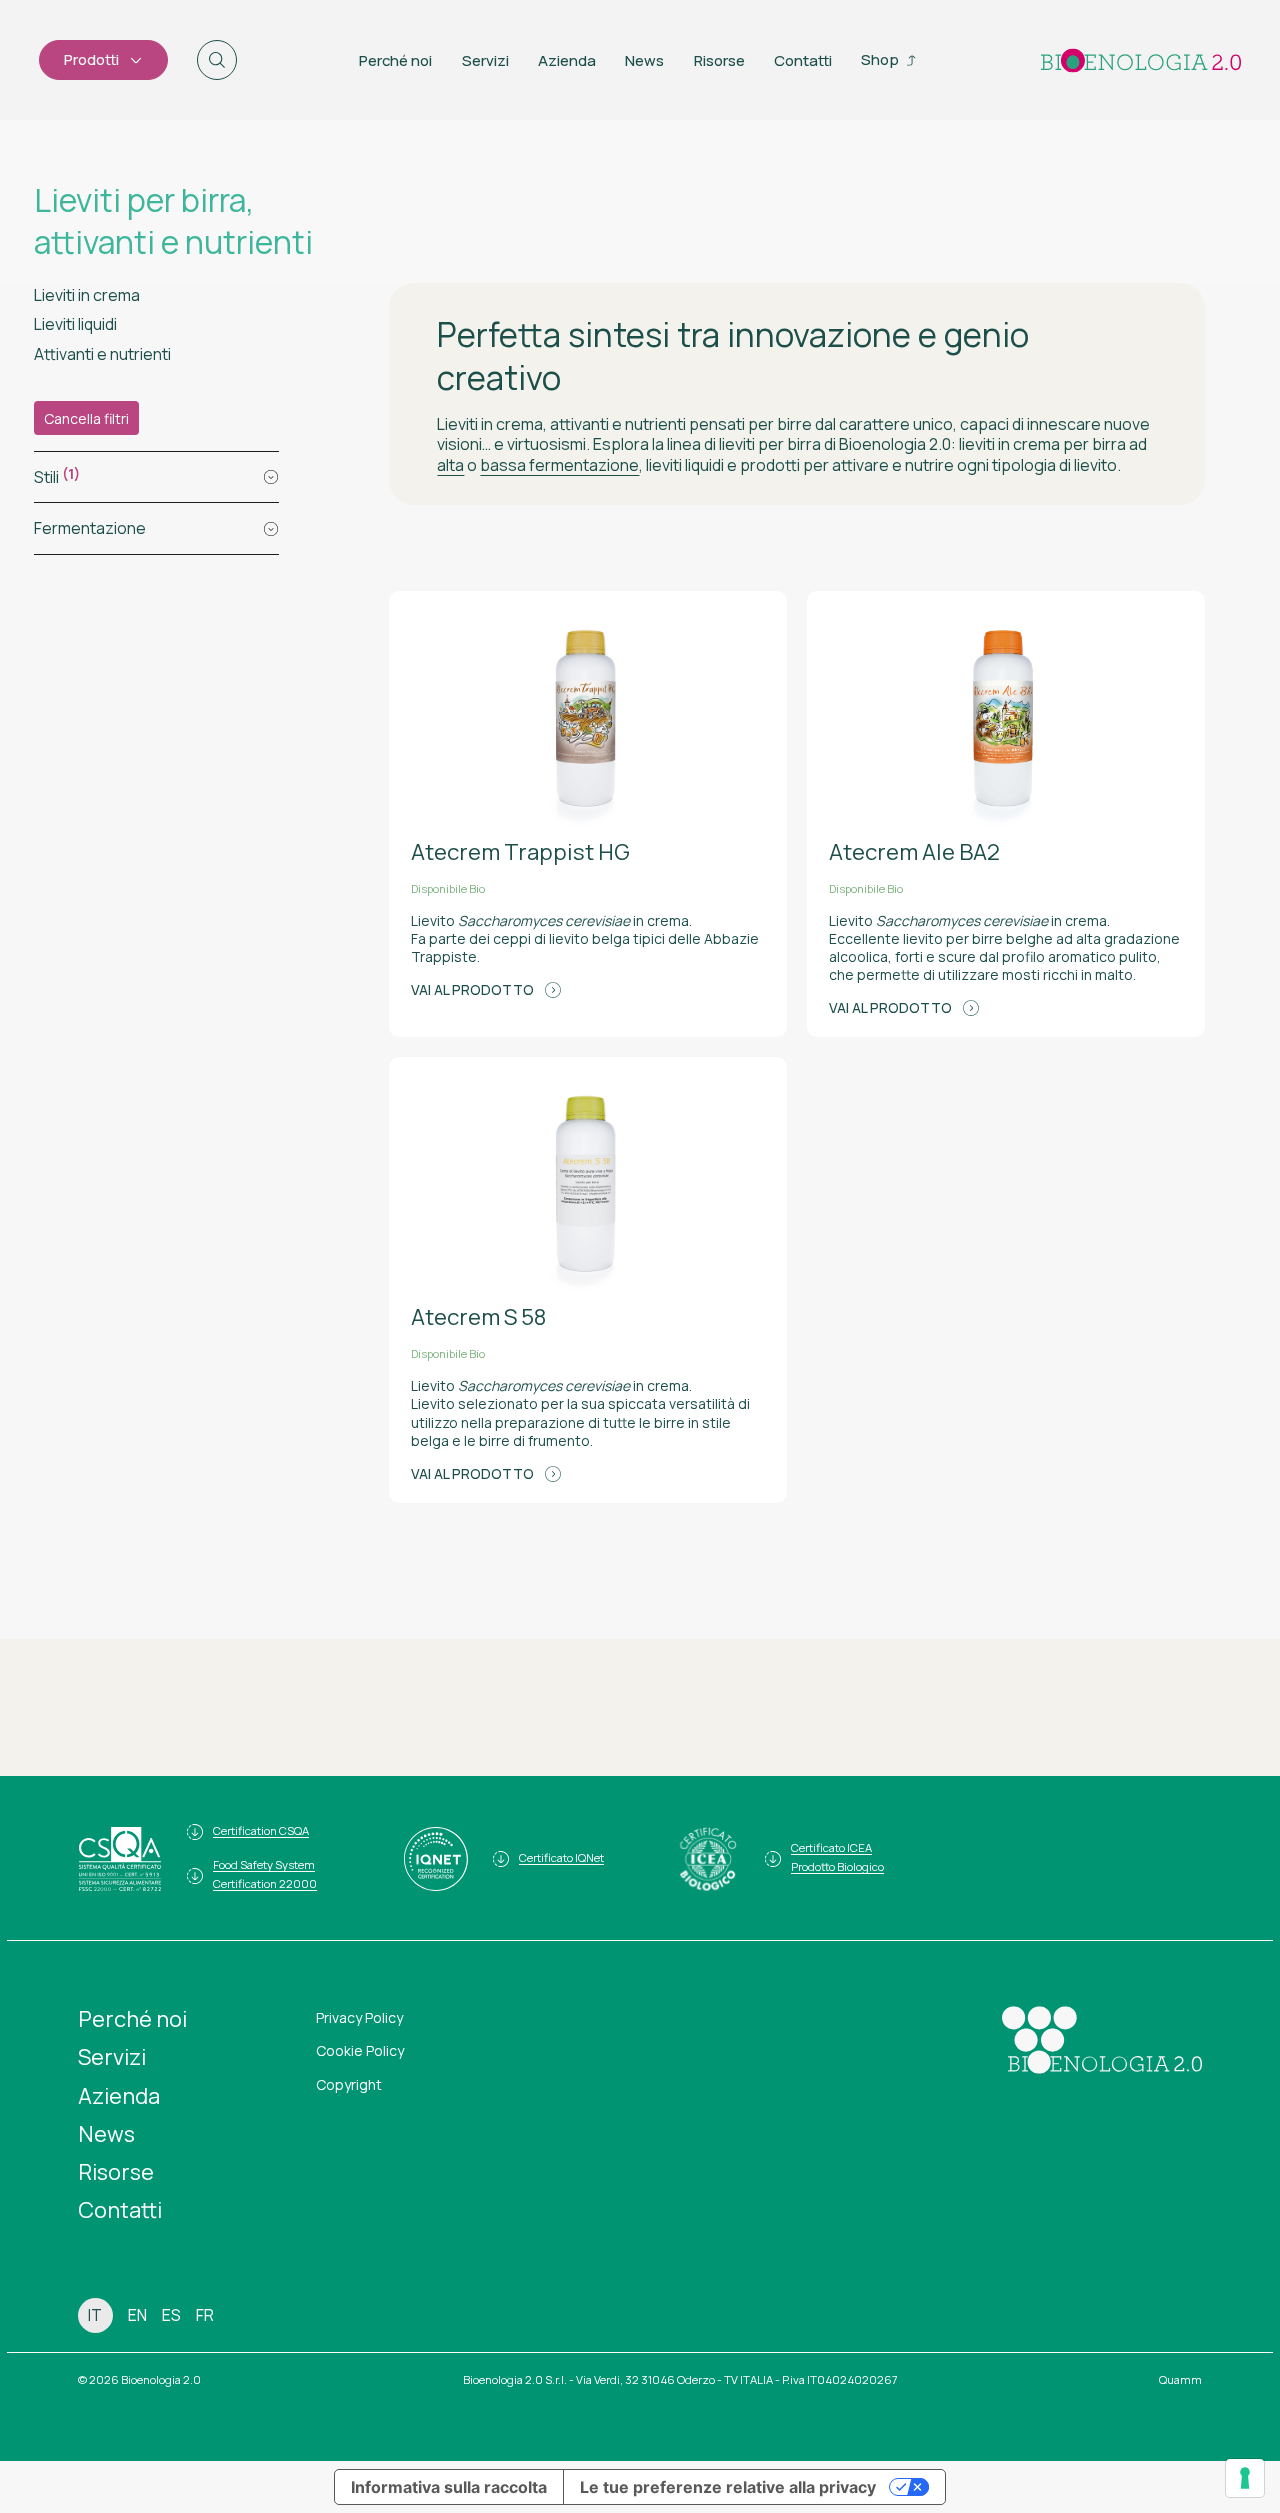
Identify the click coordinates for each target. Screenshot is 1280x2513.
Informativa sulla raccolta (449, 2487)
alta (450, 465)
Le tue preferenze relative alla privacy (728, 2487)
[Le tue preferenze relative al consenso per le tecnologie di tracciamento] (1245, 2478)
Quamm (1180, 2379)
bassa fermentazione (559, 465)
